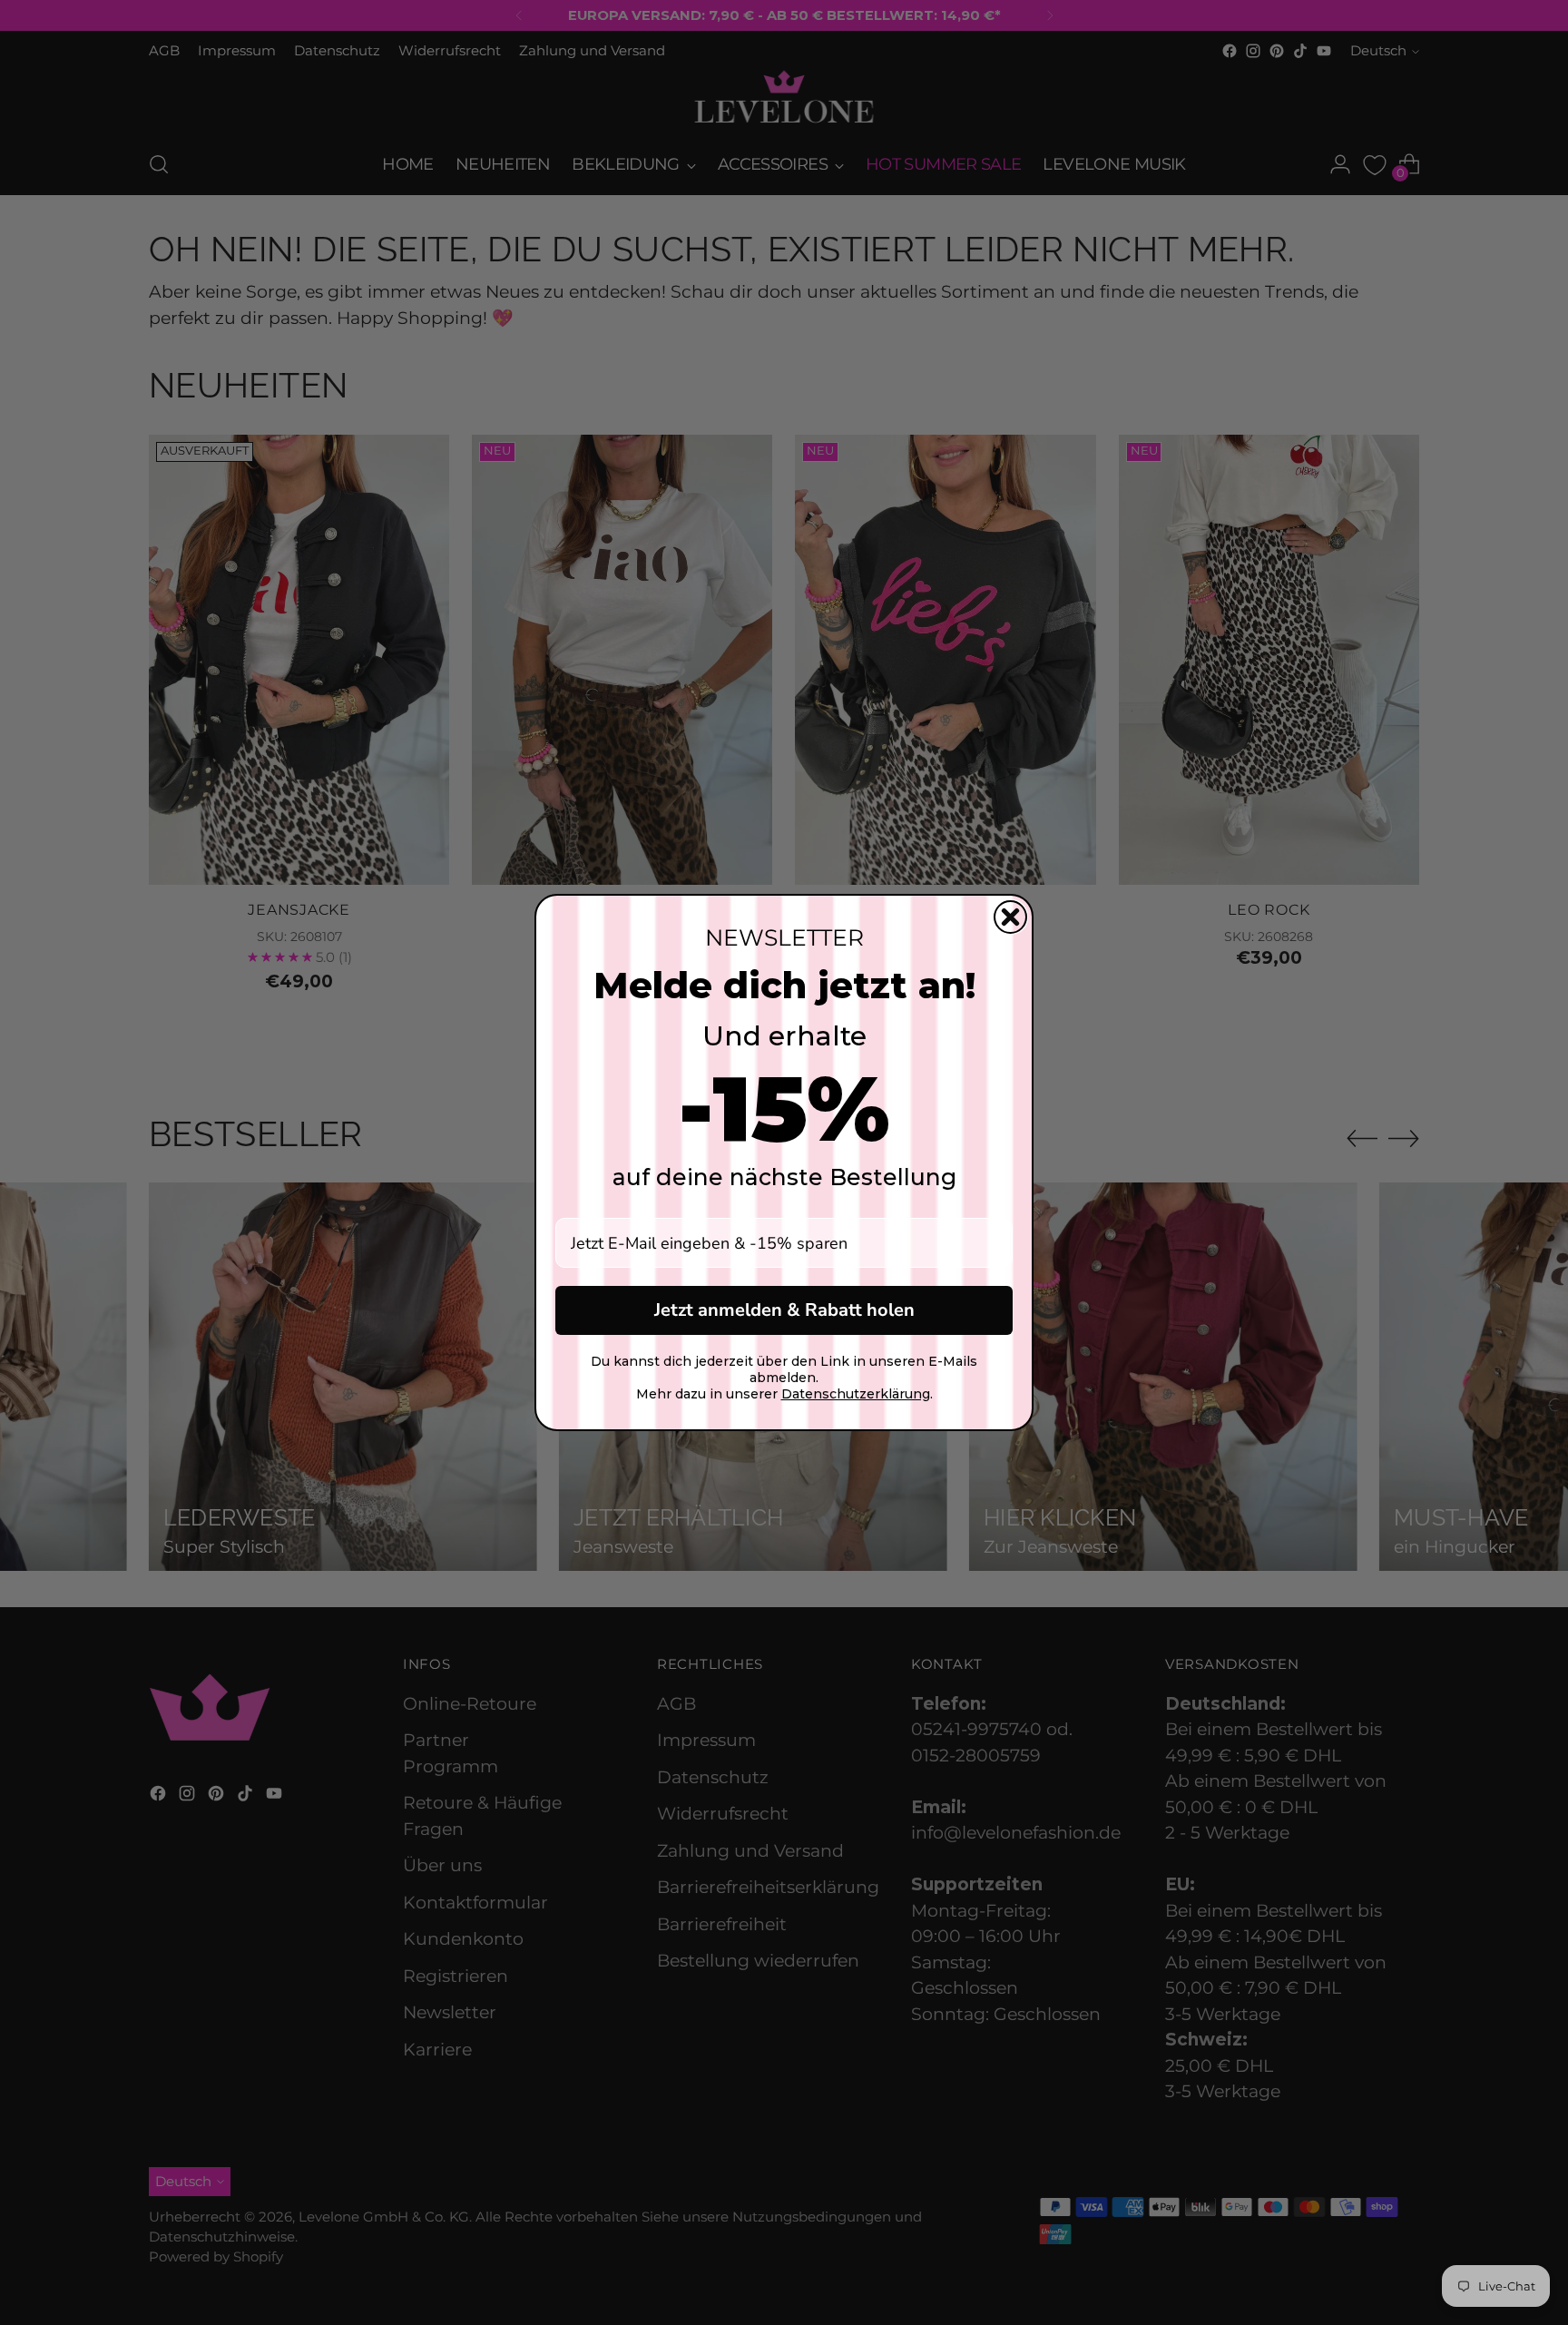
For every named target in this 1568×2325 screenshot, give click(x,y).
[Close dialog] (1010, 917)
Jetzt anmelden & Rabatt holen (784, 1310)
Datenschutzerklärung (856, 1394)
